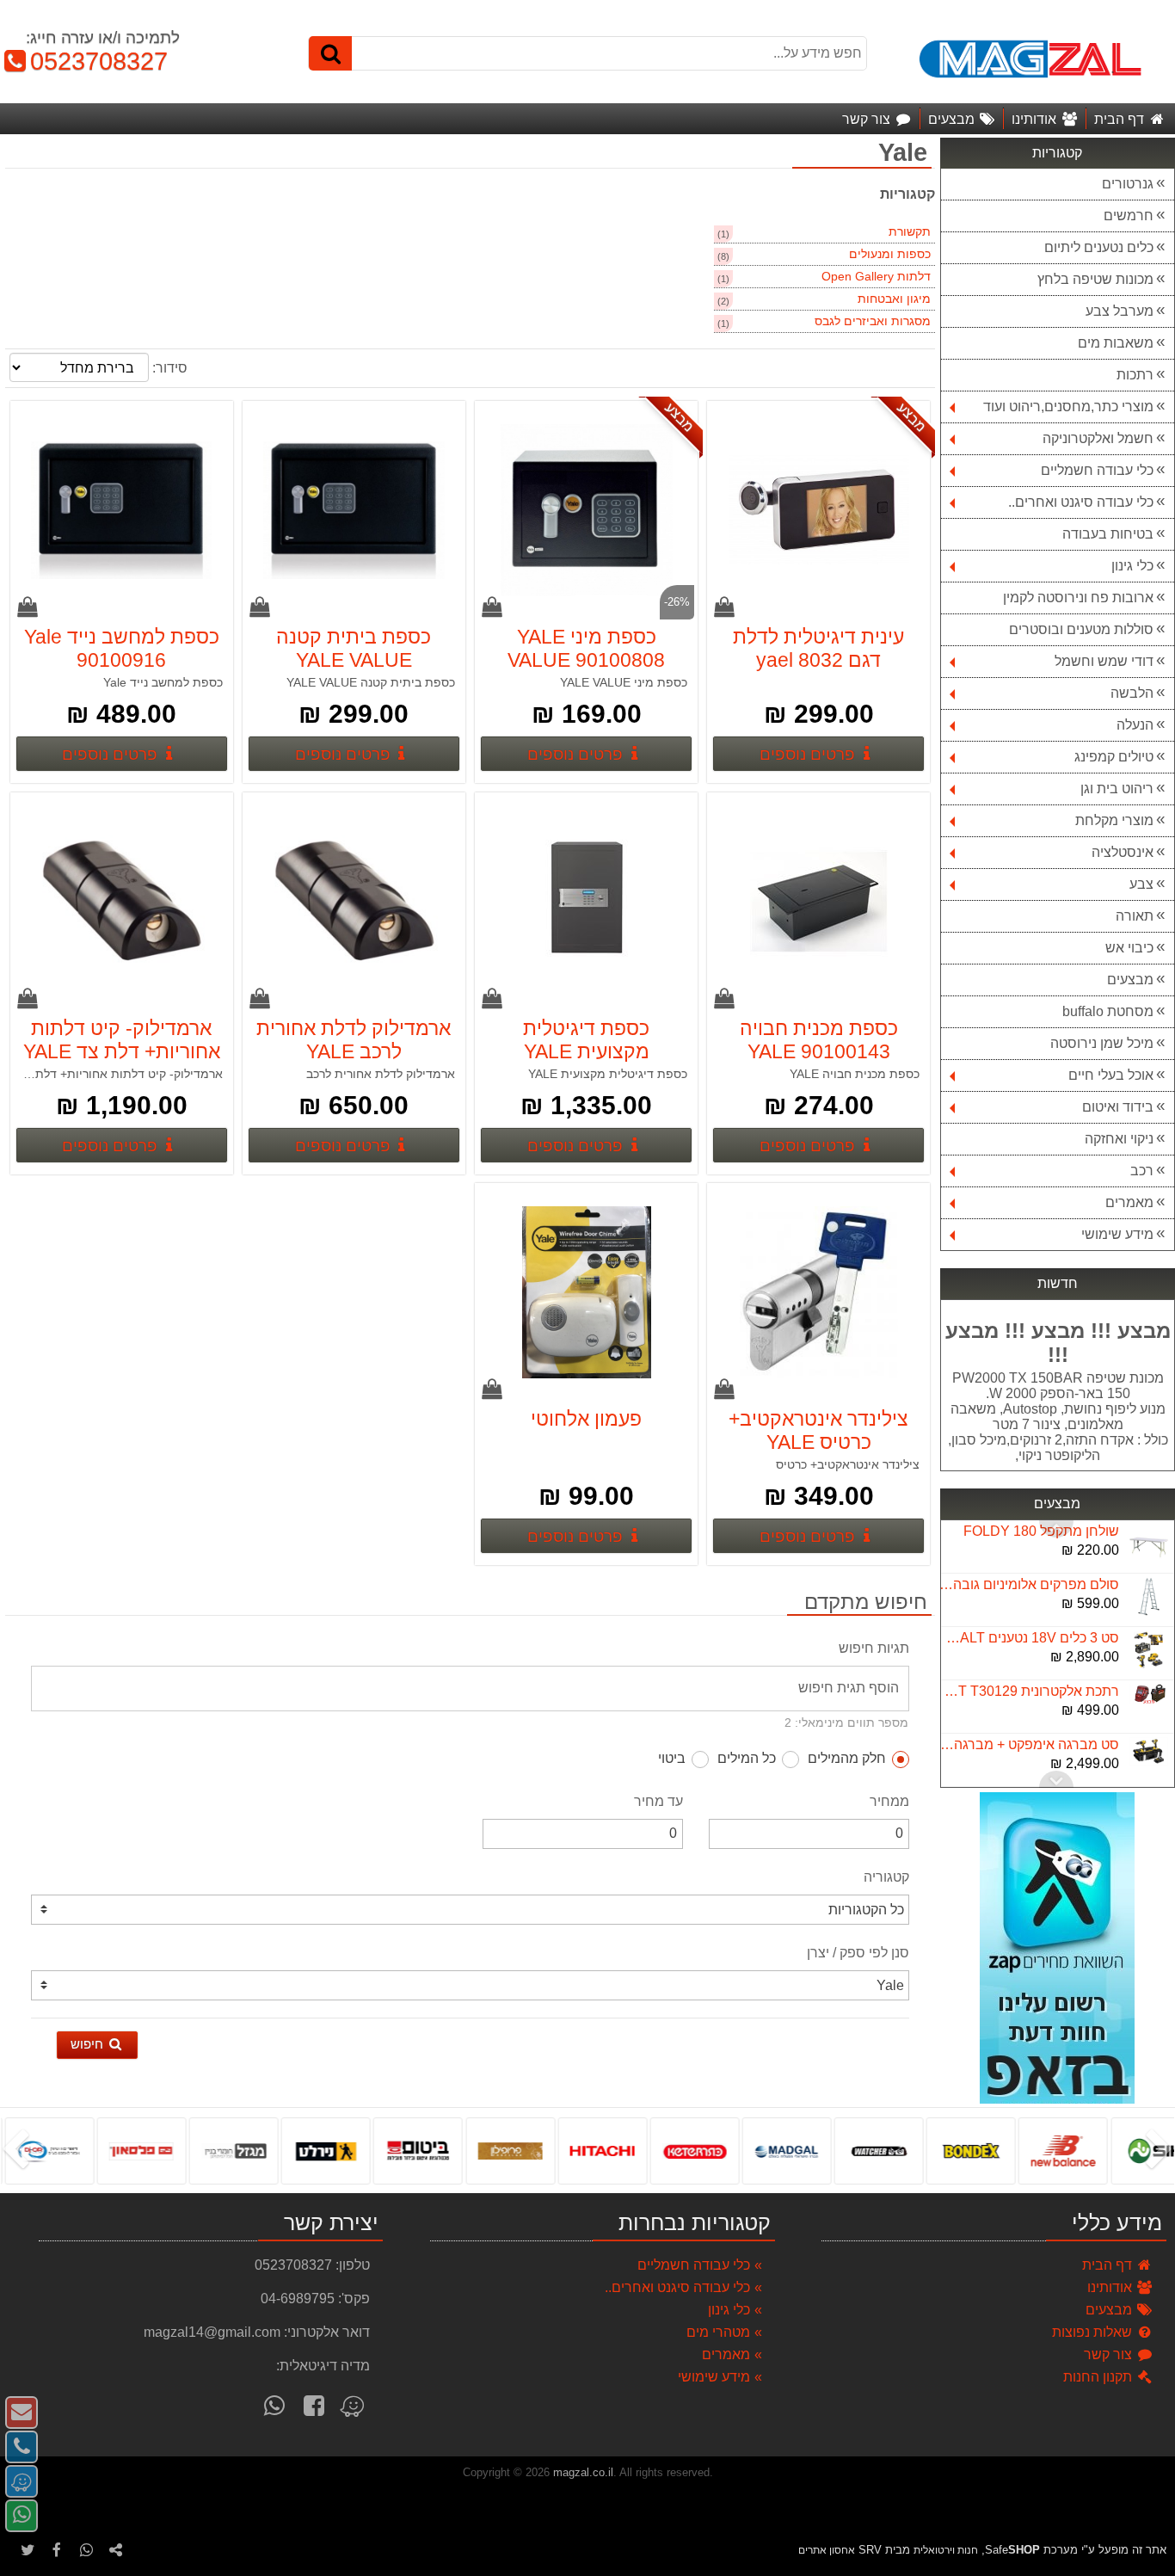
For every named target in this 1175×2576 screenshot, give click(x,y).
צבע (1141, 884)
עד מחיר (658, 1801)
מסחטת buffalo (1108, 1011)
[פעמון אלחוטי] (586, 1294)
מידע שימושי (1117, 1234)
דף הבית (1109, 2265)
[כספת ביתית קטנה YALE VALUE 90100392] (354, 512)
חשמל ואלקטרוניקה (1098, 438)
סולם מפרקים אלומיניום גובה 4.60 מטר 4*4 (1029, 1584)
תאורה (1135, 916)
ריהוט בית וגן (1117, 789)
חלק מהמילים (847, 1758)
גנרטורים (1128, 184)
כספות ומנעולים (890, 254)
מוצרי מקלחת (1114, 820)
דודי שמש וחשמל (1104, 661)
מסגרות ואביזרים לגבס (873, 321)
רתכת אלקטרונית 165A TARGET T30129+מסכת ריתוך (1029, 1691)
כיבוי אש (1129, 948)
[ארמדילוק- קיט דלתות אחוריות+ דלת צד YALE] (121, 903)
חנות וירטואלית (946, 2550)
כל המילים (747, 1758)
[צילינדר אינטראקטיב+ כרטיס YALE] (819, 1294)
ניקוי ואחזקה (1119, 1139)
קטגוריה (886, 1877)
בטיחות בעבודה (1108, 534)
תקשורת (910, 232)
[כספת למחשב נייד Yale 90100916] (121, 512)
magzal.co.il (583, 2472)
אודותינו (1111, 2287)
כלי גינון (1132, 566)
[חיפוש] (330, 53)
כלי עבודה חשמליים (1097, 470)
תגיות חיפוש (874, 1648)
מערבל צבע (1120, 311)
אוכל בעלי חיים (1111, 1075)
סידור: (170, 368)
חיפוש (89, 2044)
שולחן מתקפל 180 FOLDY (1041, 1531)
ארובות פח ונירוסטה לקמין (1078, 598)
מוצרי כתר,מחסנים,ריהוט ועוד (1068, 407)
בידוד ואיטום (1118, 1107)
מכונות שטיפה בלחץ (1095, 279)
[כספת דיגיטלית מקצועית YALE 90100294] (586, 903)
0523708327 (91, 61)
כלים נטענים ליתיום (1099, 247)
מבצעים (1130, 980)
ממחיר (889, 1801)
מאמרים (1129, 1202)
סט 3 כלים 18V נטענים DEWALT (1029, 1638)
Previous (1056, 1779)
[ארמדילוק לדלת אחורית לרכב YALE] (354, 903)
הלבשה (1132, 693)
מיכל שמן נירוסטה (1102, 1043)
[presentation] (1162, 2151)
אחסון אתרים (827, 2550)
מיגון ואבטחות (894, 299)
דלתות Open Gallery (876, 277)
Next (1056, 1529)
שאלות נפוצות (1094, 2332)
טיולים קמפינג (1114, 757)
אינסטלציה (1123, 852)
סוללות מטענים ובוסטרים (1081, 629)
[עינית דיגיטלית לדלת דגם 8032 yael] (819, 512)
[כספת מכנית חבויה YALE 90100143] (819, 903)
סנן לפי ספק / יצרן (858, 1953)
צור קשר (1110, 2354)
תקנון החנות (1099, 2377)
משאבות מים (1116, 343)
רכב (1142, 1171)
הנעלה (1135, 725)
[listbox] (587, 2150)
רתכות (1135, 375)
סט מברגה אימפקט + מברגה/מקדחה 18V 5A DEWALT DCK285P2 (1029, 1744)
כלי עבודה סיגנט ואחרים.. (1081, 502)
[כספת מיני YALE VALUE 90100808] (586, 512)
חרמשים (1129, 216)
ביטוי (672, 1758)
